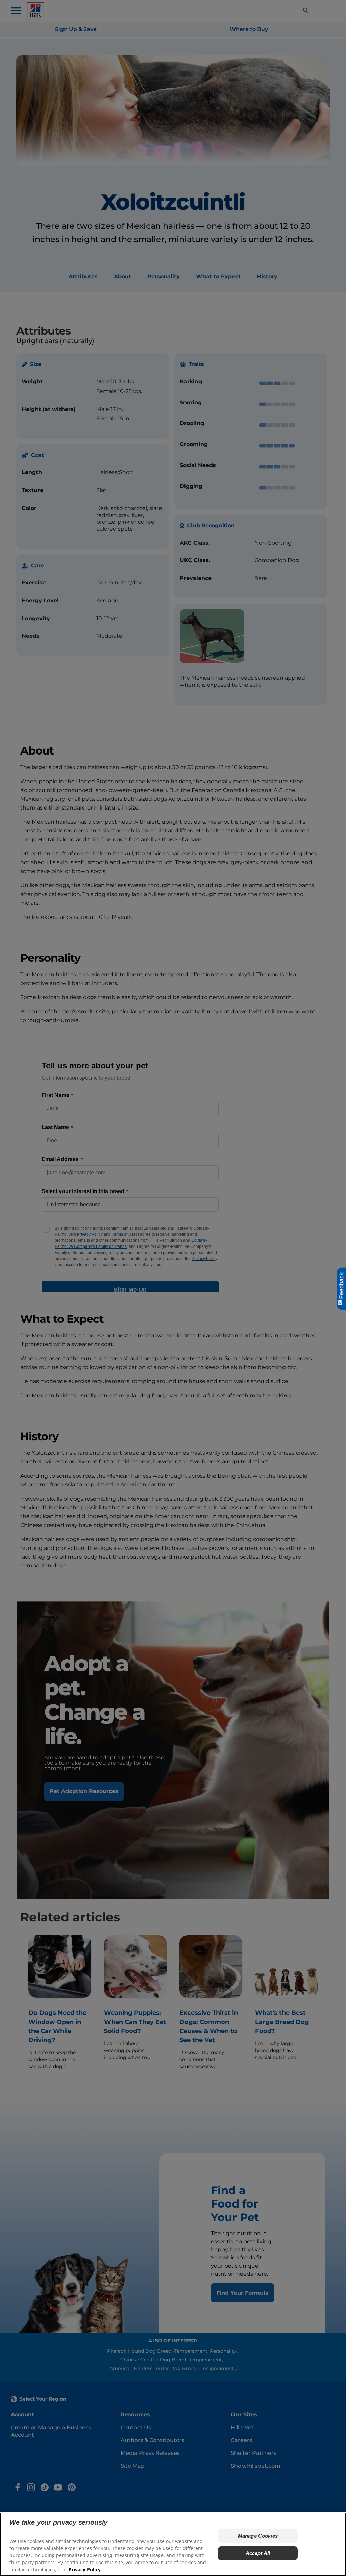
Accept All (258, 2553)
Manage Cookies (258, 2536)
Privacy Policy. (85, 2569)
